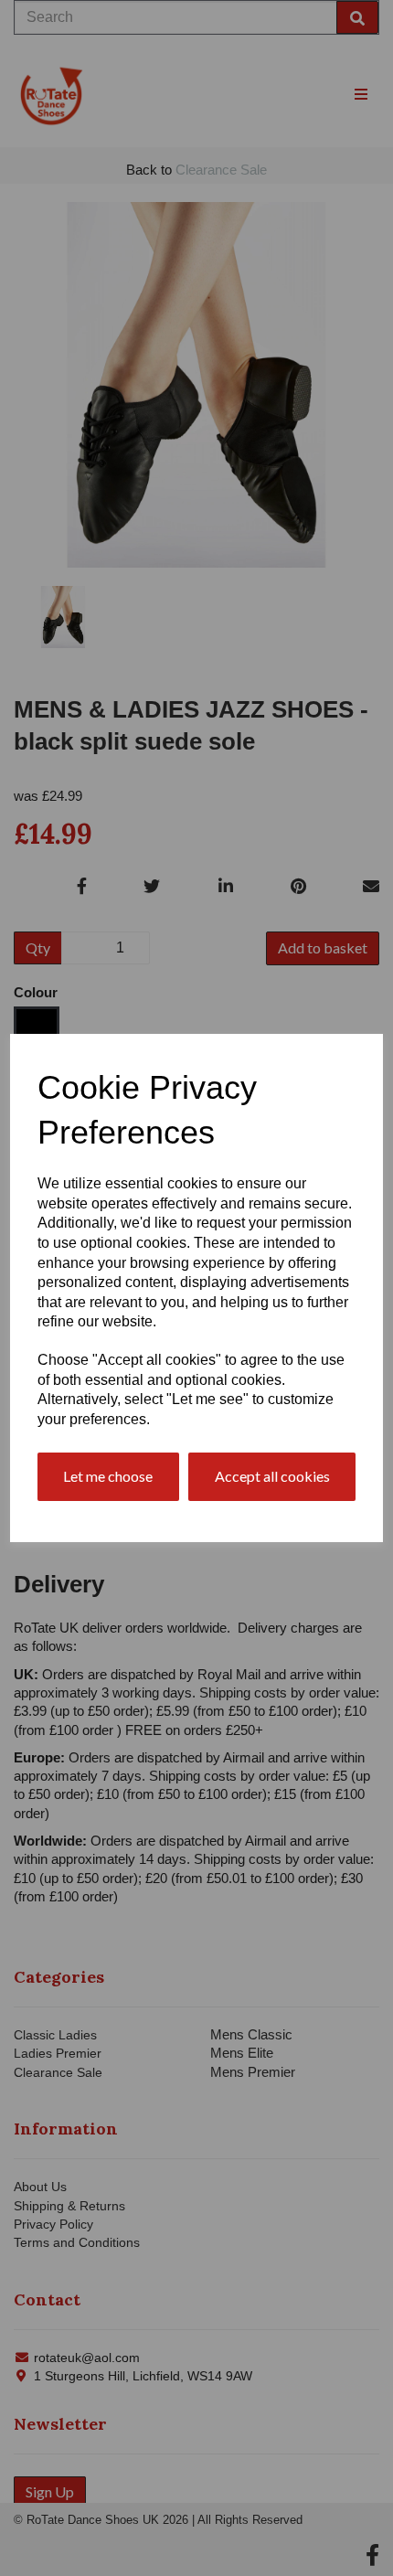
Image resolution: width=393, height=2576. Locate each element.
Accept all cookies (272, 1476)
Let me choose (108, 1476)
